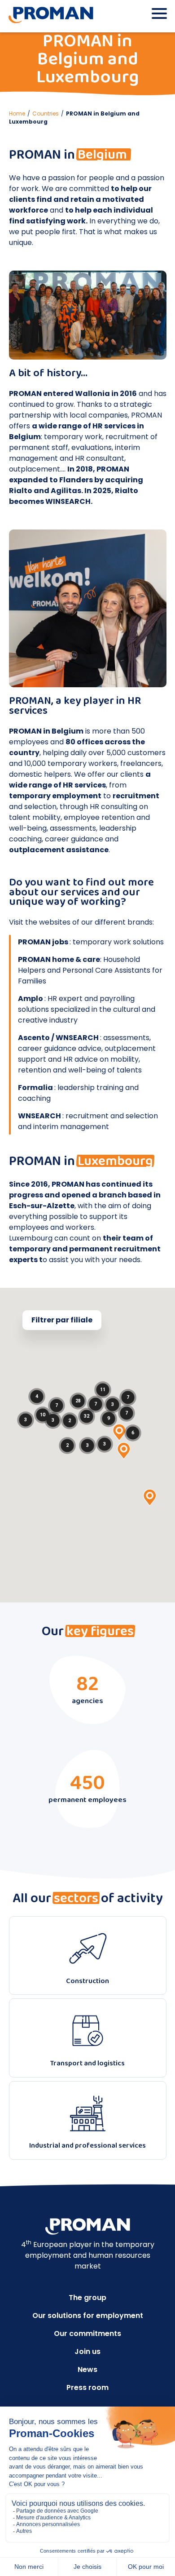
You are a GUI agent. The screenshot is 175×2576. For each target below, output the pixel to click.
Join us (87, 2351)
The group (87, 2298)
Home (17, 113)
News (87, 2369)
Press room (87, 2387)
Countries (46, 113)
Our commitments (87, 2334)
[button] (124, 1451)
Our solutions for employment (88, 2316)
